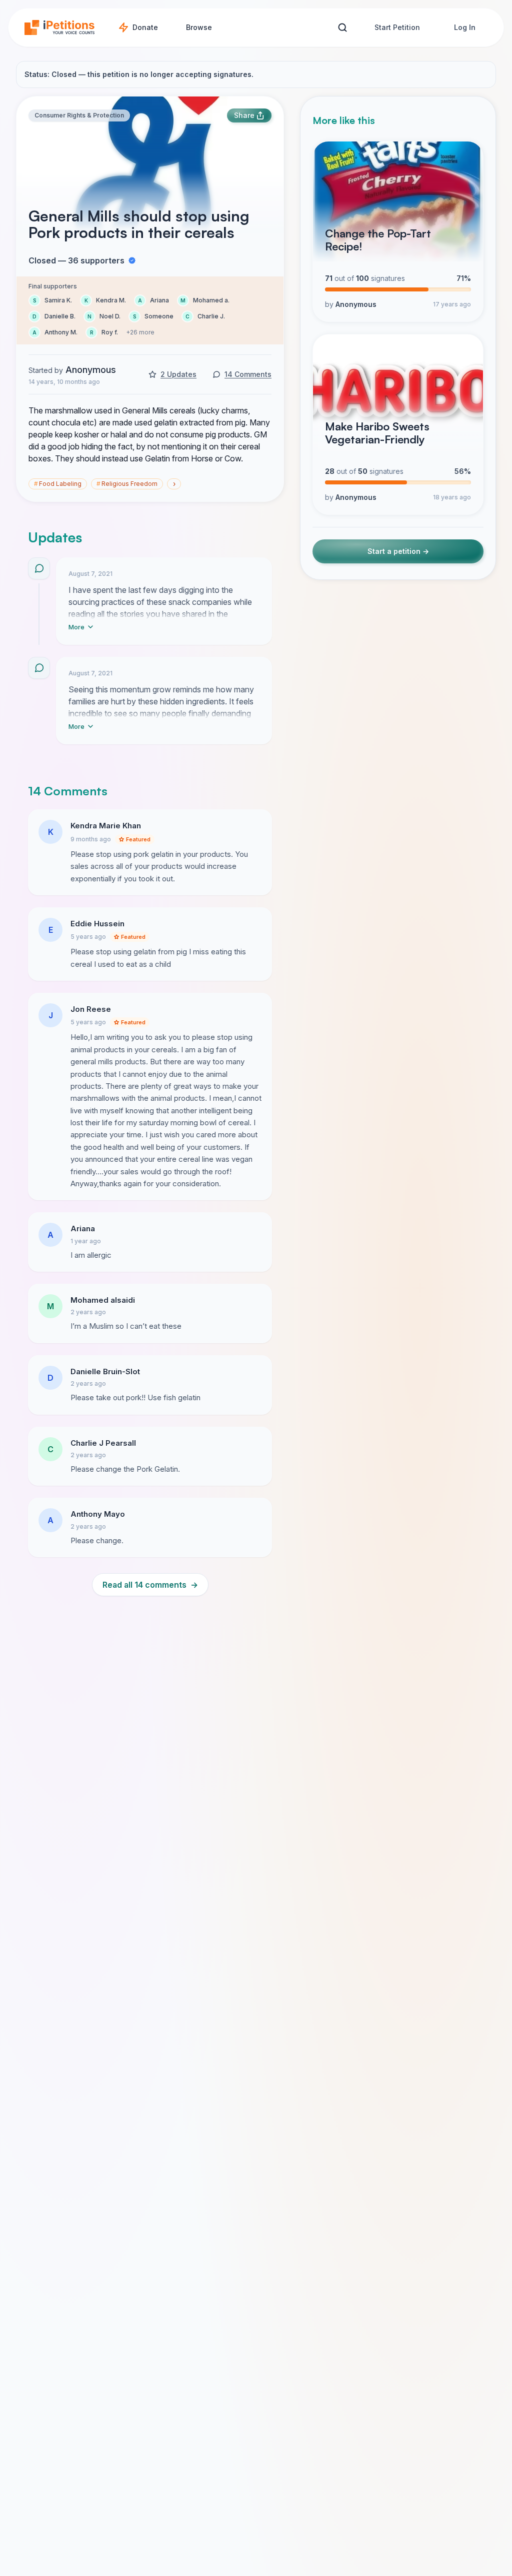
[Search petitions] (342, 28)
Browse (199, 27)
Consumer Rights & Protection (79, 115)
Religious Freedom (127, 484)
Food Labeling (58, 484)
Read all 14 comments (150, 1585)
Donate (145, 27)
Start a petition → (398, 551)
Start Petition (397, 27)
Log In (465, 27)
